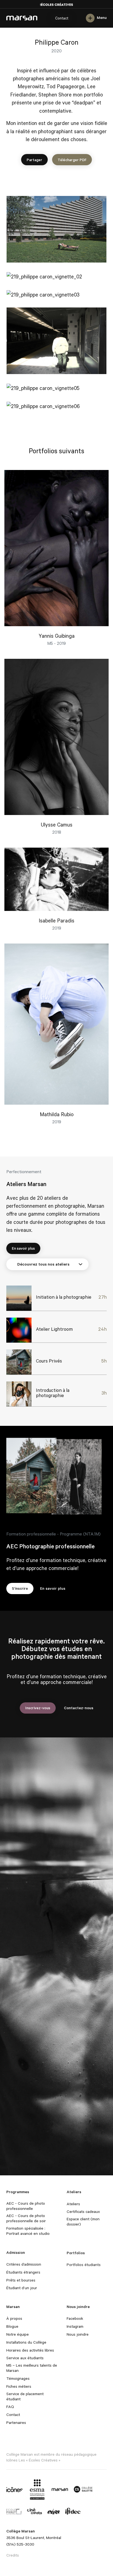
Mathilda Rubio (57, 1114)
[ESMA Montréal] (37, 2489)
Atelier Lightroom (54, 1329)
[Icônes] (15, 2489)
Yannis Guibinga (57, 636)
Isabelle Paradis (56, 920)
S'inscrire (20, 1588)
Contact (62, 18)
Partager (34, 160)
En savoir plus (23, 1248)
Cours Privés (49, 1361)
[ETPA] (54, 2511)
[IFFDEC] (73, 2511)
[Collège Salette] (83, 2489)
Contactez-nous (79, 1708)
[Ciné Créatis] (34, 2511)
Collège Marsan (22, 18)
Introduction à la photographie (53, 1393)
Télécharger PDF (72, 160)
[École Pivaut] (14, 2511)
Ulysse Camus (57, 824)
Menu (102, 18)
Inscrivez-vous (38, 1708)
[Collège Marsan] (60, 2489)
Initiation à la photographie (64, 1297)
